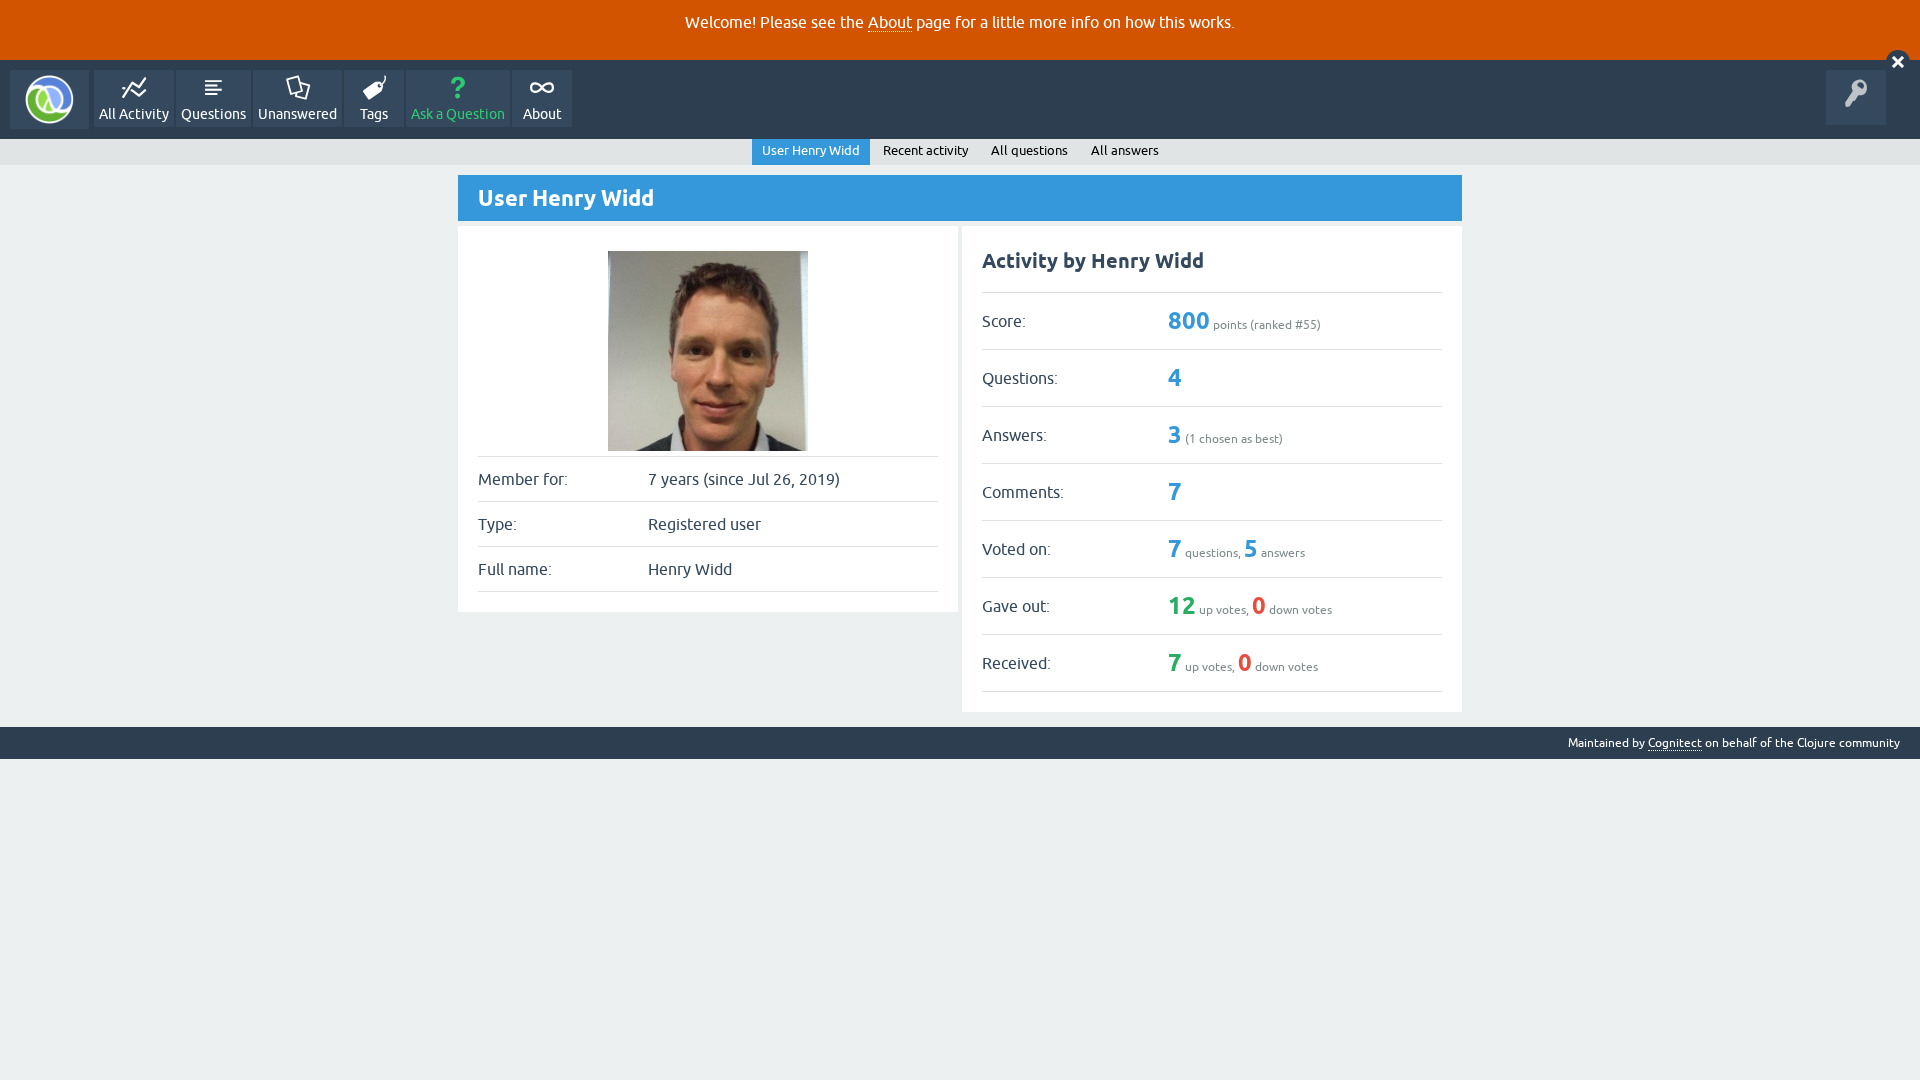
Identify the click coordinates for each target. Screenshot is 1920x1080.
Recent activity (925, 150)
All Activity (134, 114)
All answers (1125, 150)
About (890, 22)
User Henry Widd (811, 150)
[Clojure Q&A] (49, 99)
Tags (374, 114)
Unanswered (297, 114)
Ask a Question (458, 114)
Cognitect (1675, 743)
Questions (213, 114)
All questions (1029, 150)
